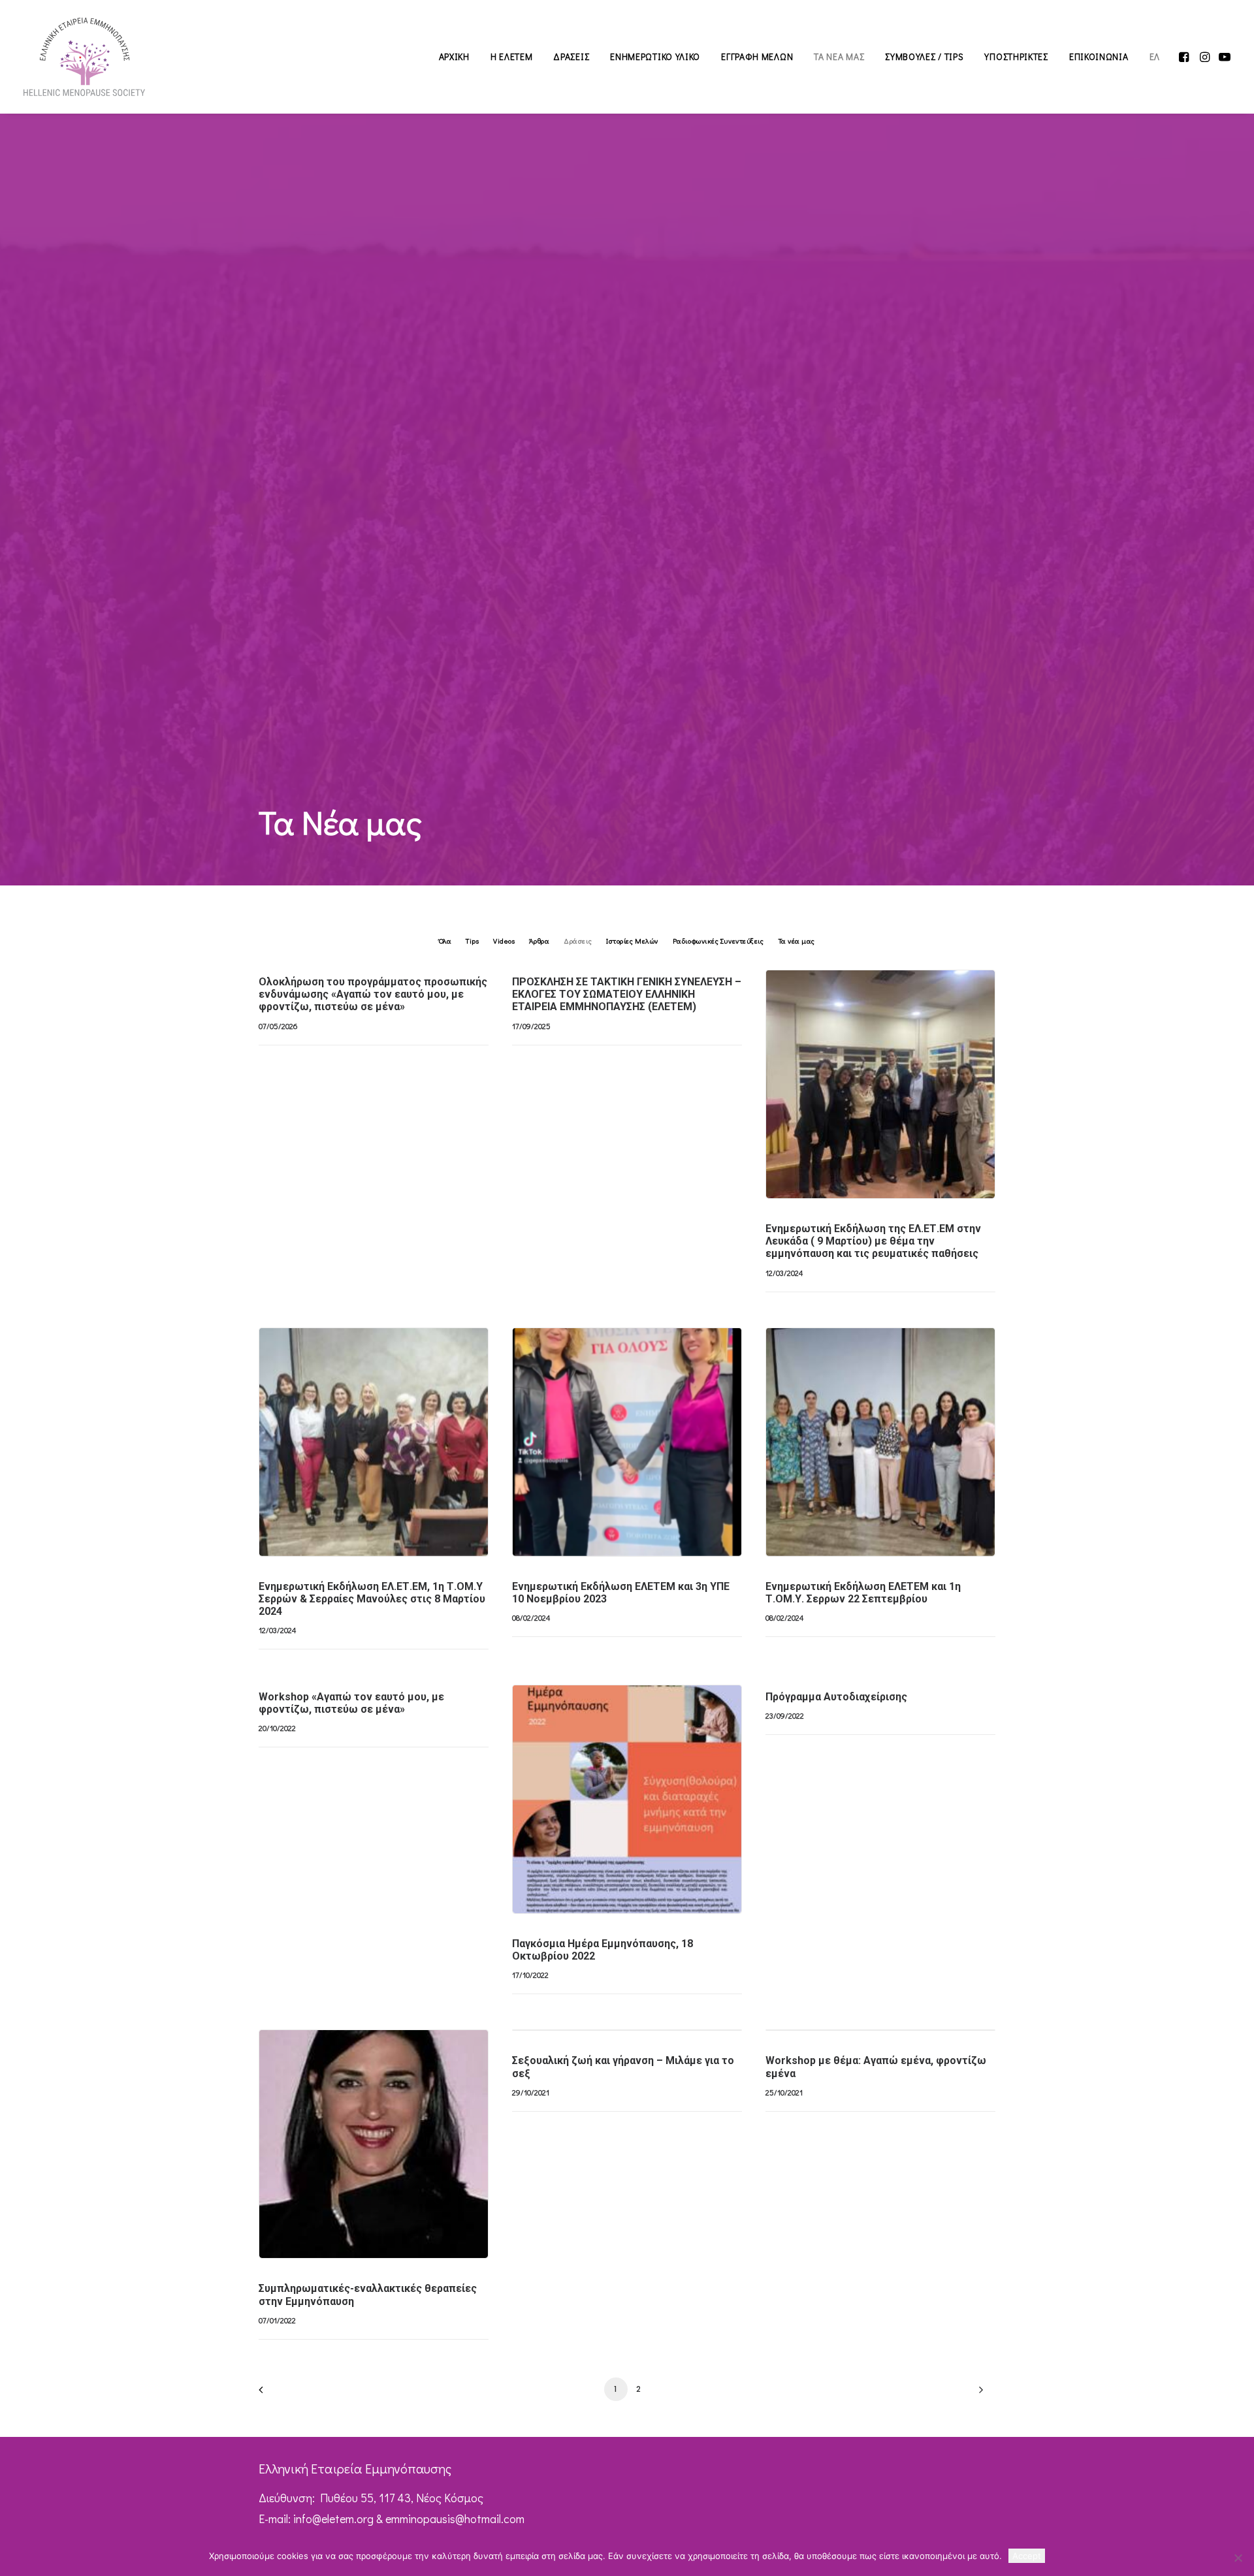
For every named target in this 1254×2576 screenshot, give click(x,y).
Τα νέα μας (949, 1001)
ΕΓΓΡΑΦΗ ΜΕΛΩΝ (757, 56)
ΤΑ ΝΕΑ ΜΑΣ (839, 56)
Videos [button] (504, 941)
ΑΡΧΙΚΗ (454, 56)
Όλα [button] (445, 941)
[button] (1185, 57)
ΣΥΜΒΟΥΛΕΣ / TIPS (924, 56)
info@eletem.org (333, 2519)
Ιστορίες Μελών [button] (632, 941)
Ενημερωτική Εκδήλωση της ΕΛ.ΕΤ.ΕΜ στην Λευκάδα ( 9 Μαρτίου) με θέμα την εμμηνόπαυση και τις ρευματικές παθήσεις (873, 1241)
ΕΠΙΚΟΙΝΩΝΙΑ (1099, 56)
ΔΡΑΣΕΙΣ (571, 56)
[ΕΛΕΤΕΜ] (84, 57)
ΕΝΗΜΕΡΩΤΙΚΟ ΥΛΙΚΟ (655, 56)
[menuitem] (454, 57)
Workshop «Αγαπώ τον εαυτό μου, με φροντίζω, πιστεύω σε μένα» (351, 1703)
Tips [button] (472, 941)
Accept (1027, 2556)
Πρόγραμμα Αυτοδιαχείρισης (836, 1697)
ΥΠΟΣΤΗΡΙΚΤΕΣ (1016, 56)
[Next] (978, 2394)
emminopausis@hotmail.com (455, 2519)
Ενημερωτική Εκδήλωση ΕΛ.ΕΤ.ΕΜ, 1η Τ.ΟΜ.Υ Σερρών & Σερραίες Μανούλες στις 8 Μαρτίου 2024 (372, 1599)
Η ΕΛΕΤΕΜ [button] (512, 56)
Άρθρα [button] (539, 941)
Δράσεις (905, 1001)
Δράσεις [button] (578, 941)
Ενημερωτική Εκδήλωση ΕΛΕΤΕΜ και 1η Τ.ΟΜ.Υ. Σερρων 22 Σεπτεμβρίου (863, 1593)
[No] (1238, 2558)
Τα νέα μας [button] (797, 941)
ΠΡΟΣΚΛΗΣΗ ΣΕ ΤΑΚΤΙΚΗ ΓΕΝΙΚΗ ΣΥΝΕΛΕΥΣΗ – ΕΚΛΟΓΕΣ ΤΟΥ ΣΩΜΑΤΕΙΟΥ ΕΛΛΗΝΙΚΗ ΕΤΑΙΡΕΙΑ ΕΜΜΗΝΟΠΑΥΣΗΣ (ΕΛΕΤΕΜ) (627, 994)
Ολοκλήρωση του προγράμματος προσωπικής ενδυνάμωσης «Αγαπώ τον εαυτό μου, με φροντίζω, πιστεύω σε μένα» (373, 994)
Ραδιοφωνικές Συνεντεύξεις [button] (718, 941)
